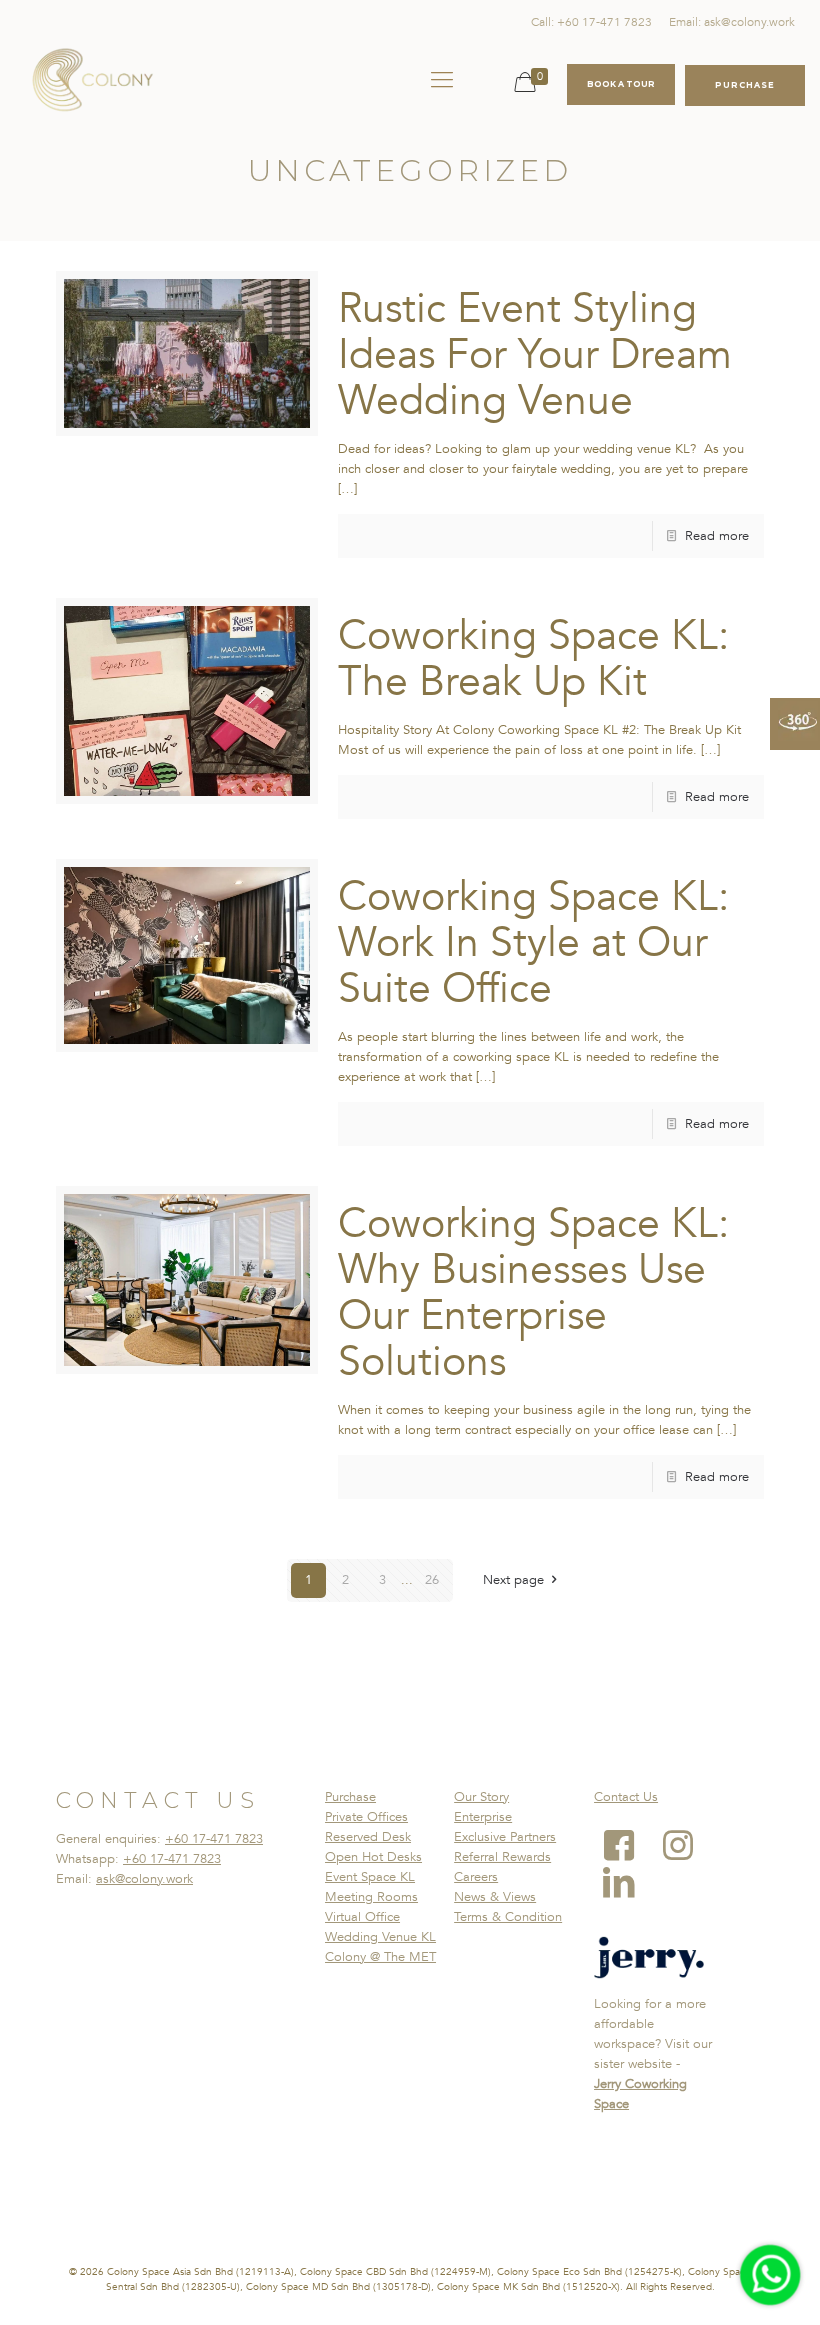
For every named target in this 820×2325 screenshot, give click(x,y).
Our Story (481, 1797)
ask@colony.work (144, 1879)
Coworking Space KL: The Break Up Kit (533, 659)
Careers (476, 1877)
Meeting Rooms (371, 1897)
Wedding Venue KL (380, 1937)
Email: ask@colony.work (732, 22)
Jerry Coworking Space (640, 2094)
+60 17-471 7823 (214, 1839)
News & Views (495, 1897)
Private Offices (366, 1817)
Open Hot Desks (373, 1857)
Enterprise (483, 1817)
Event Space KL (370, 1877)
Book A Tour (621, 84)
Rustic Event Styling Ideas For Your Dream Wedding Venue (535, 355)
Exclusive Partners (505, 1837)
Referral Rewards (502, 1857)
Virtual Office (362, 1917)
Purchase (350, 1797)
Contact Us (626, 1797)
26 (432, 1580)
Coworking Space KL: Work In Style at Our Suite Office (533, 943)
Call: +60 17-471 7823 (591, 22)
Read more (717, 536)
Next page (513, 1580)
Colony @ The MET (380, 1957)
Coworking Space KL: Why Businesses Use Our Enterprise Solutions (533, 1293)
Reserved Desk (368, 1837)
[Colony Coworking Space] (92, 80)
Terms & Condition (508, 1917)
